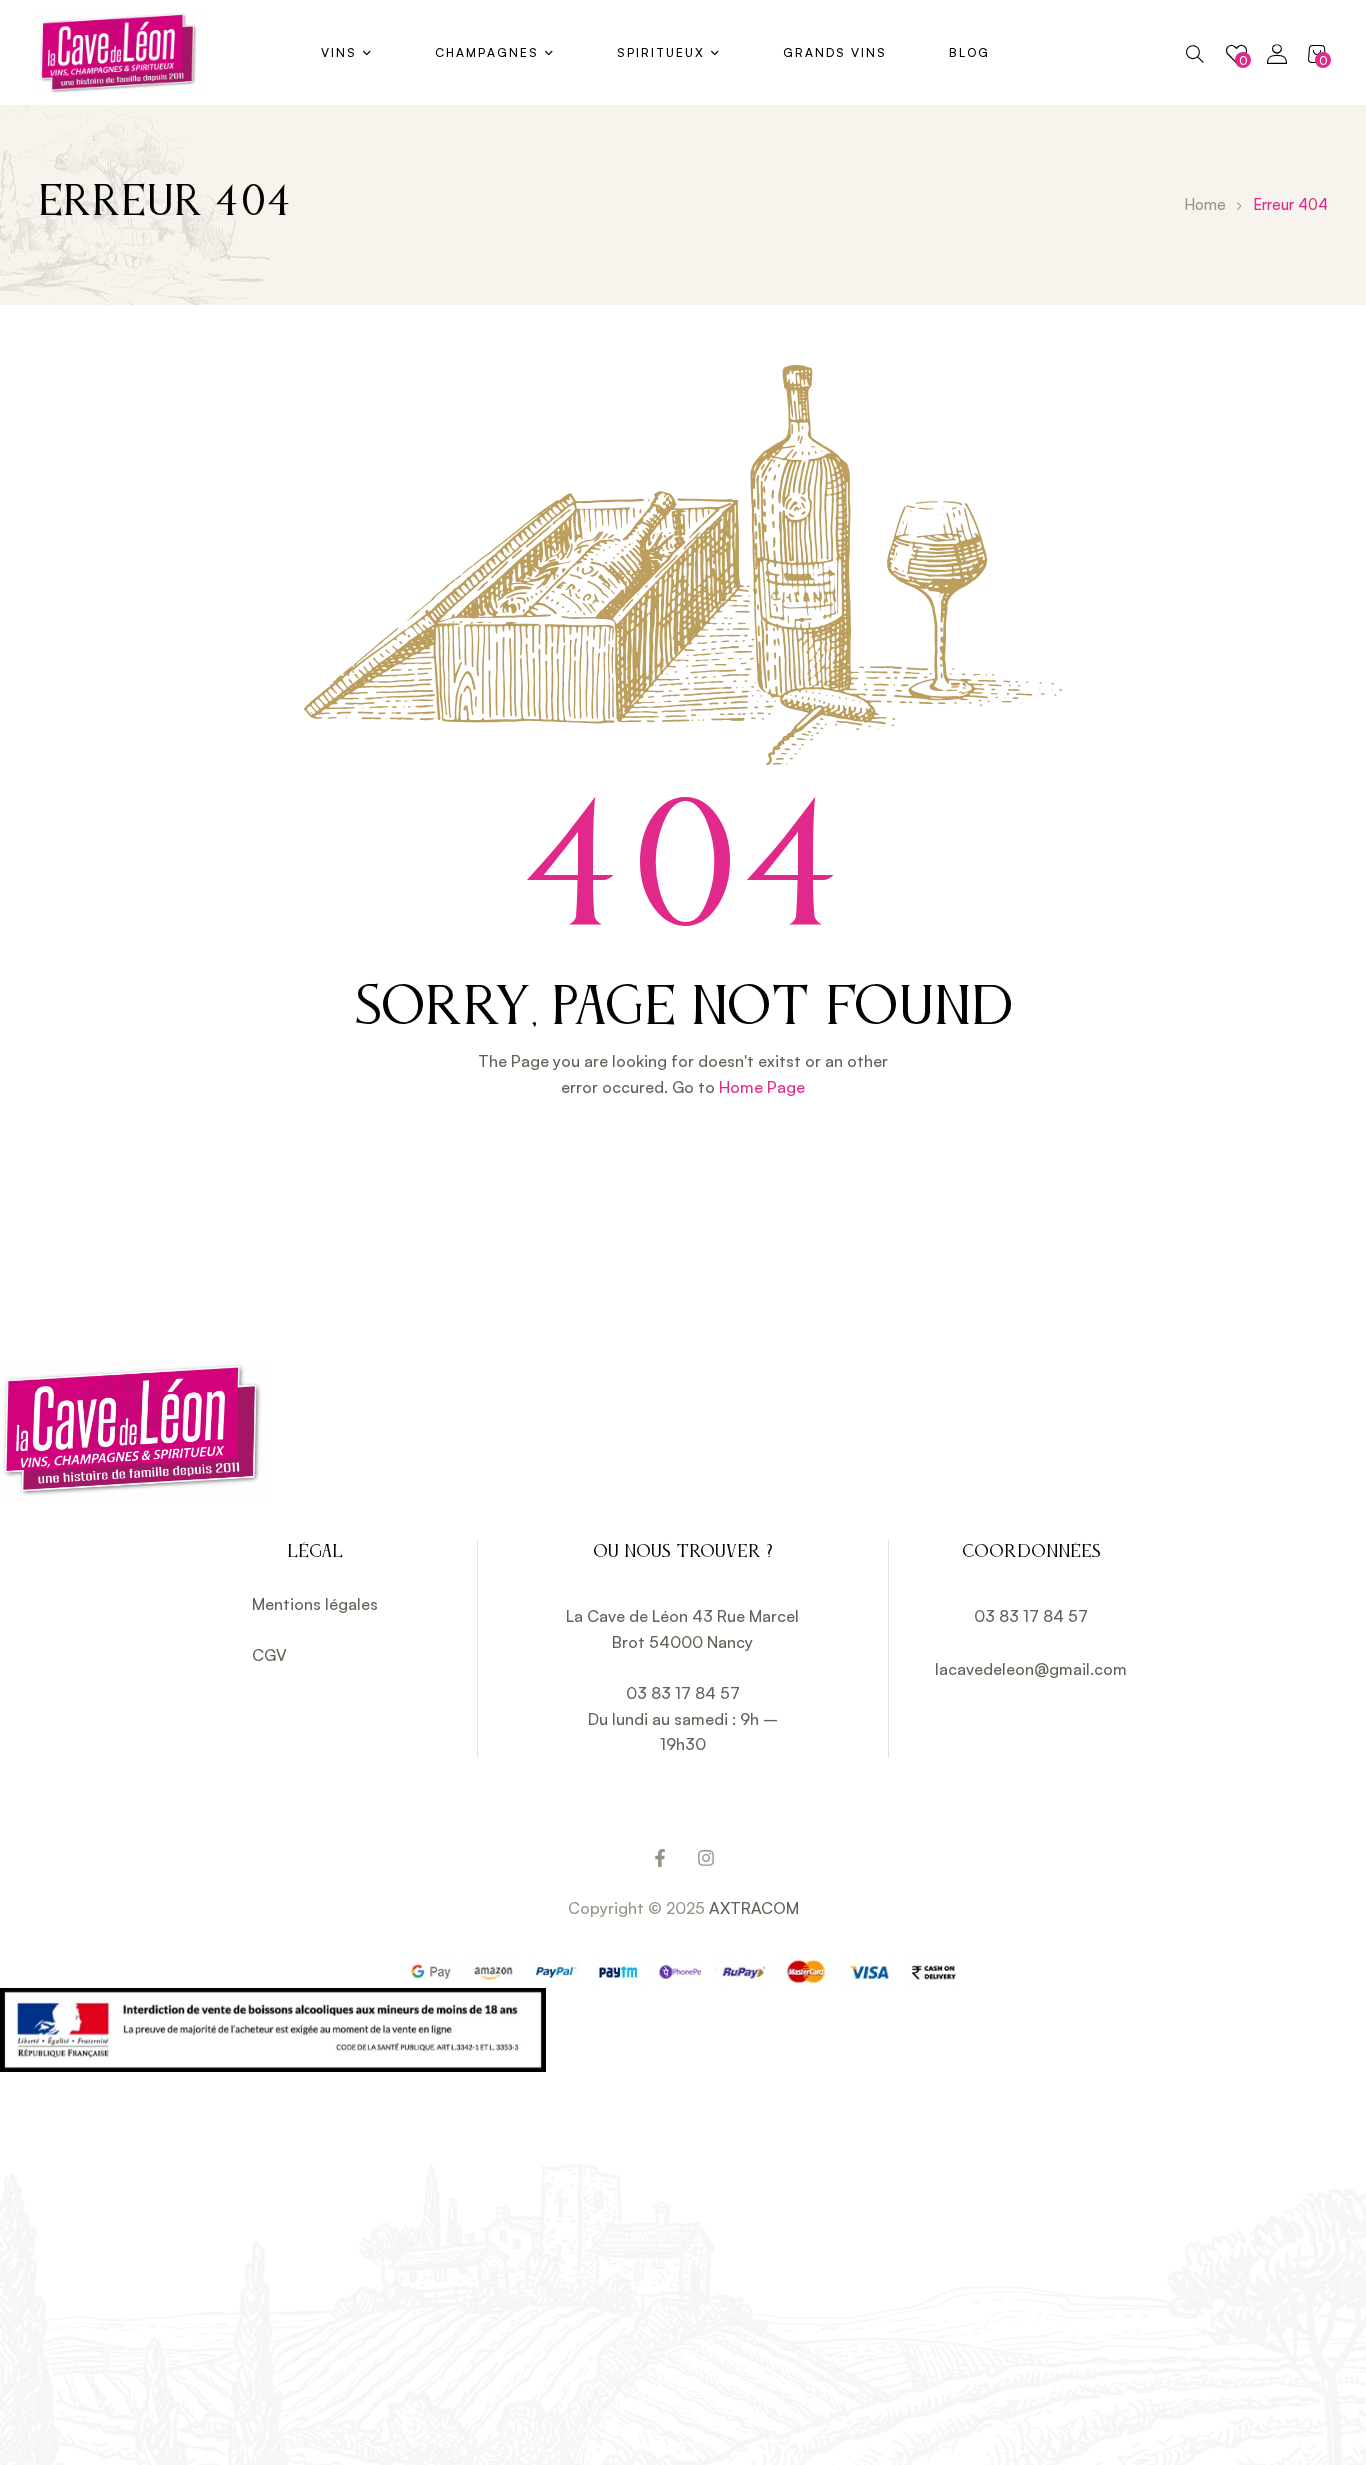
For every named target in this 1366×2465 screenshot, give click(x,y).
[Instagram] (706, 1858)
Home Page (762, 1087)
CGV (269, 1655)
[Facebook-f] (660, 1858)
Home (1205, 204)
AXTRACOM (754, 1908)
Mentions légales (315, 1604)
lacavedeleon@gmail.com (1031, 1669)
